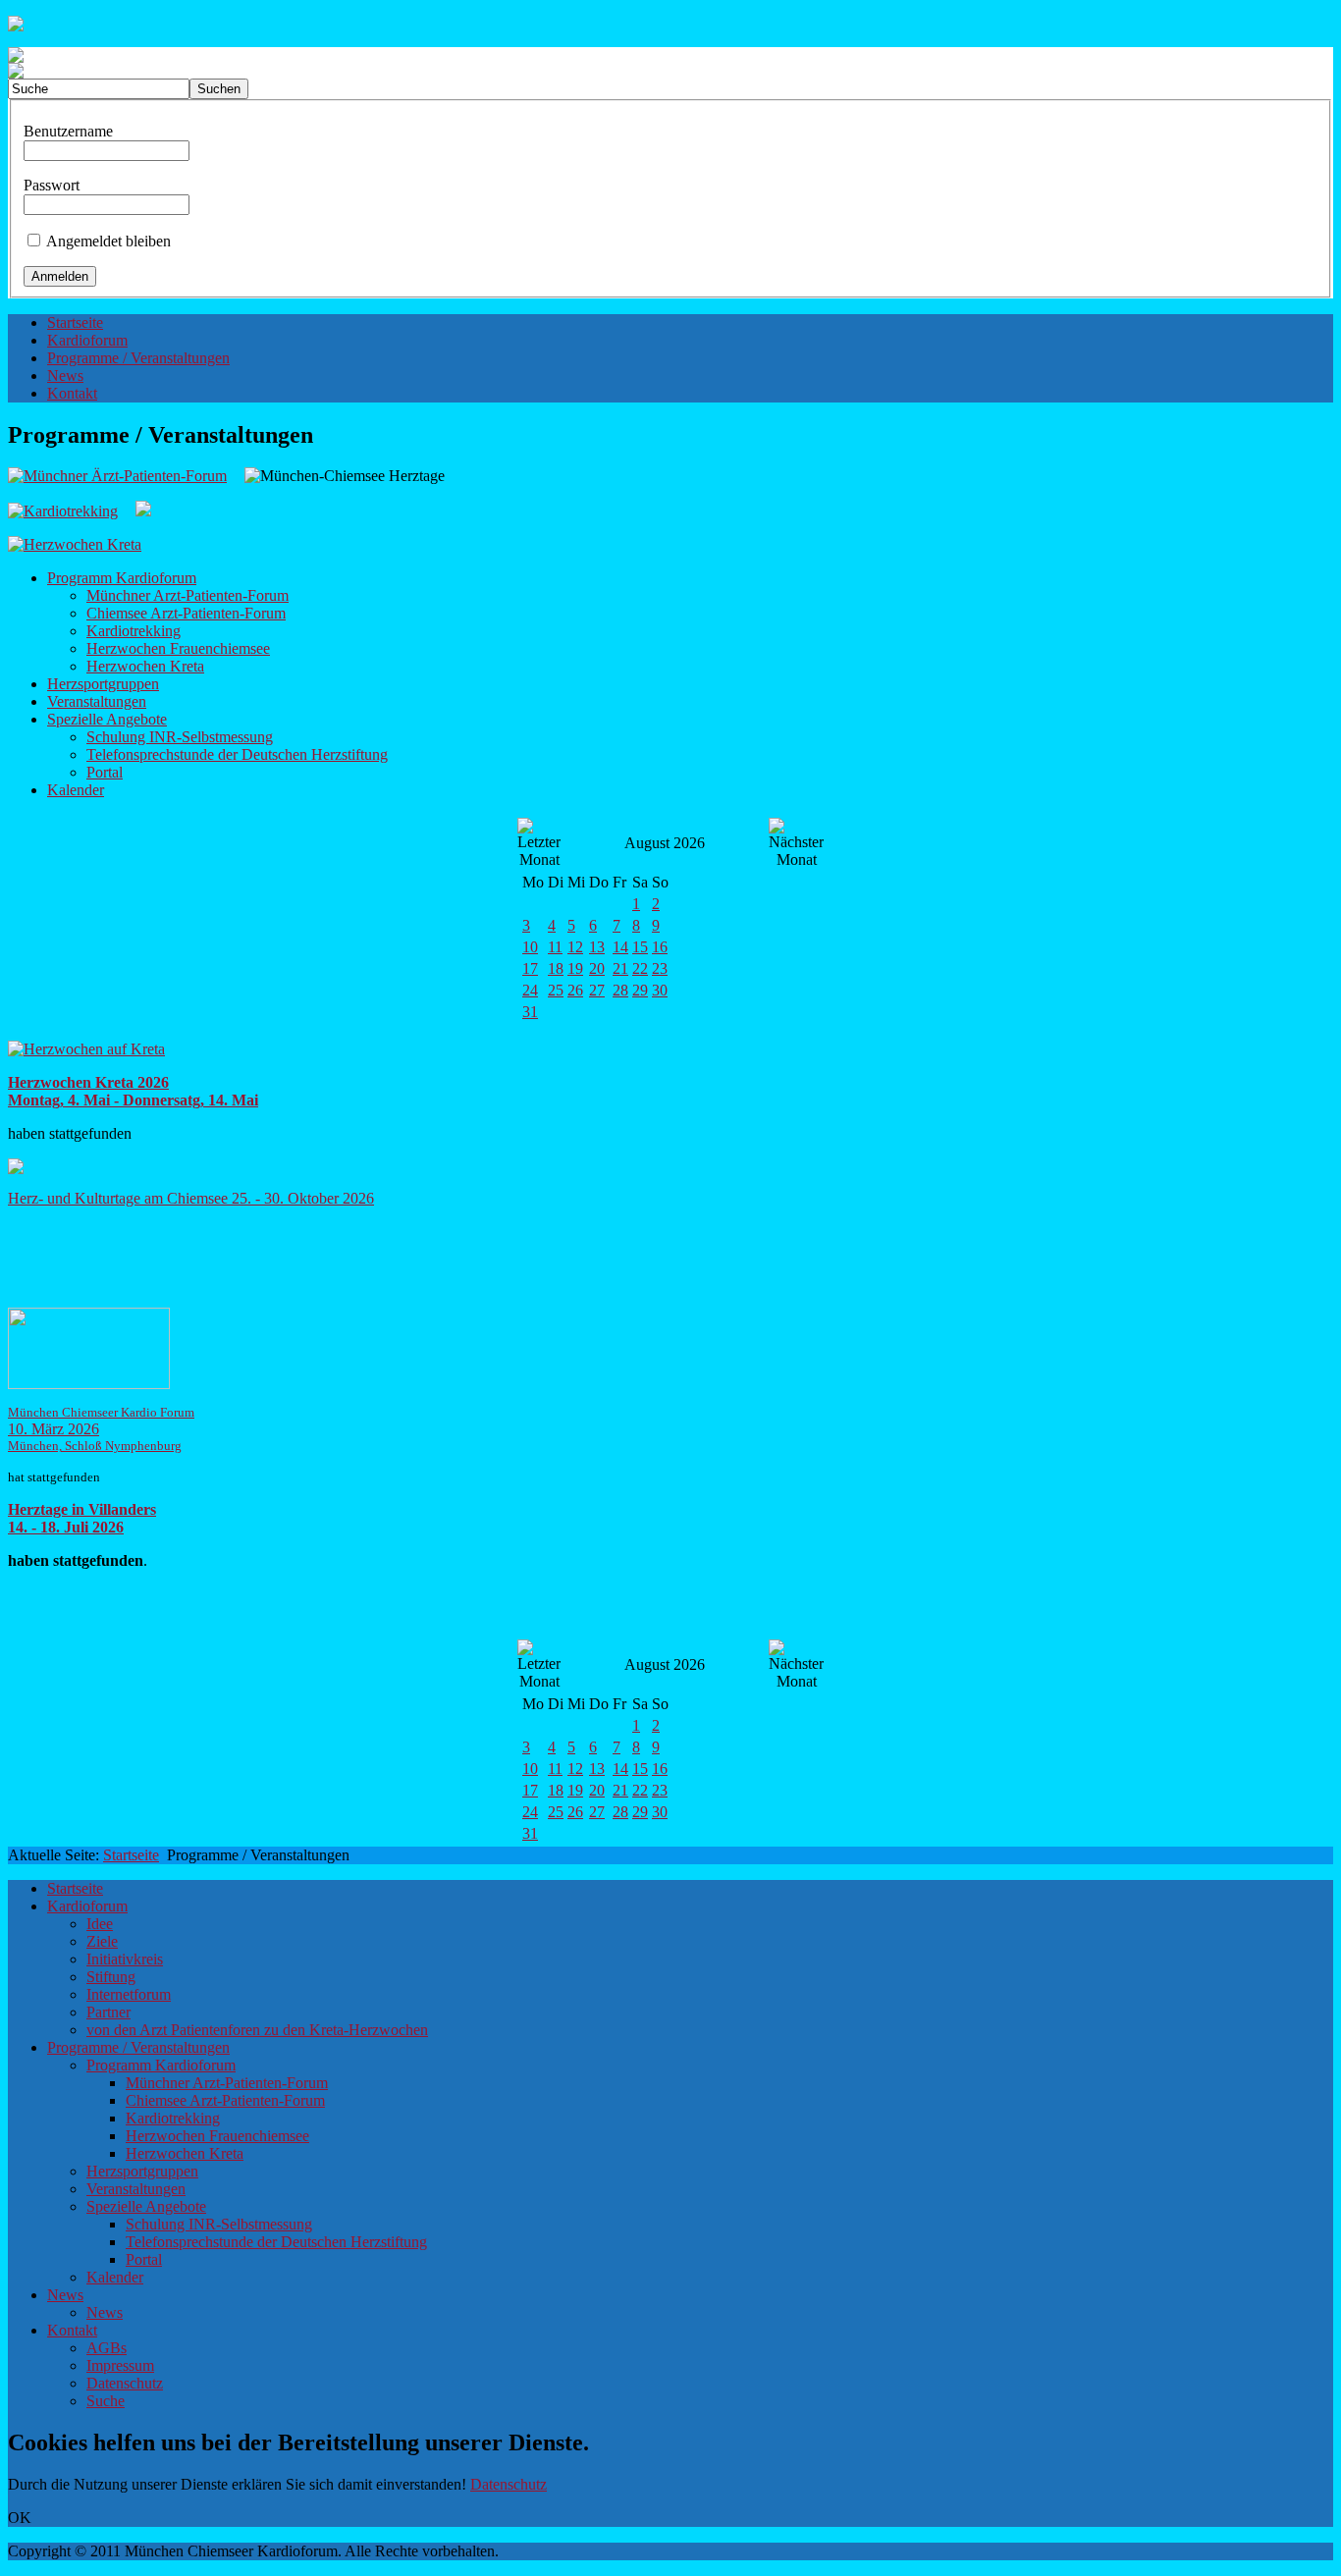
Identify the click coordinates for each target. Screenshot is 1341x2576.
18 (556, 968)
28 (620, 990)
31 (530, 1012)
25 (556, 990)
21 (620, 968)
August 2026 (665, 843)
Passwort (52, 185)
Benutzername (68, 131)
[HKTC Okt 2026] (16, 1169)
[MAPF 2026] (89, 1384)
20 (597, 968)
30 (660, 990)
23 (660, 968)
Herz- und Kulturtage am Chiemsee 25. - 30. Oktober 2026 (191, 1198)
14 (620, 947)
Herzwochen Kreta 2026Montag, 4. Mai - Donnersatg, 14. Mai (133, 1091)
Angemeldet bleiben (108, 241)
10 (530, 947)
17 (530, 968)
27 (597, 990)
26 (575, 990)
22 (640, 968)
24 (530, 990)
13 (597, 947)
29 (640, 990)
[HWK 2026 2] (86, 1049)
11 (555, 947)
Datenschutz (509, 2484)
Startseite (131, 1855)
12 (575, 947)
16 (660, 947)
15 (640, 947)
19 (575, 968)
